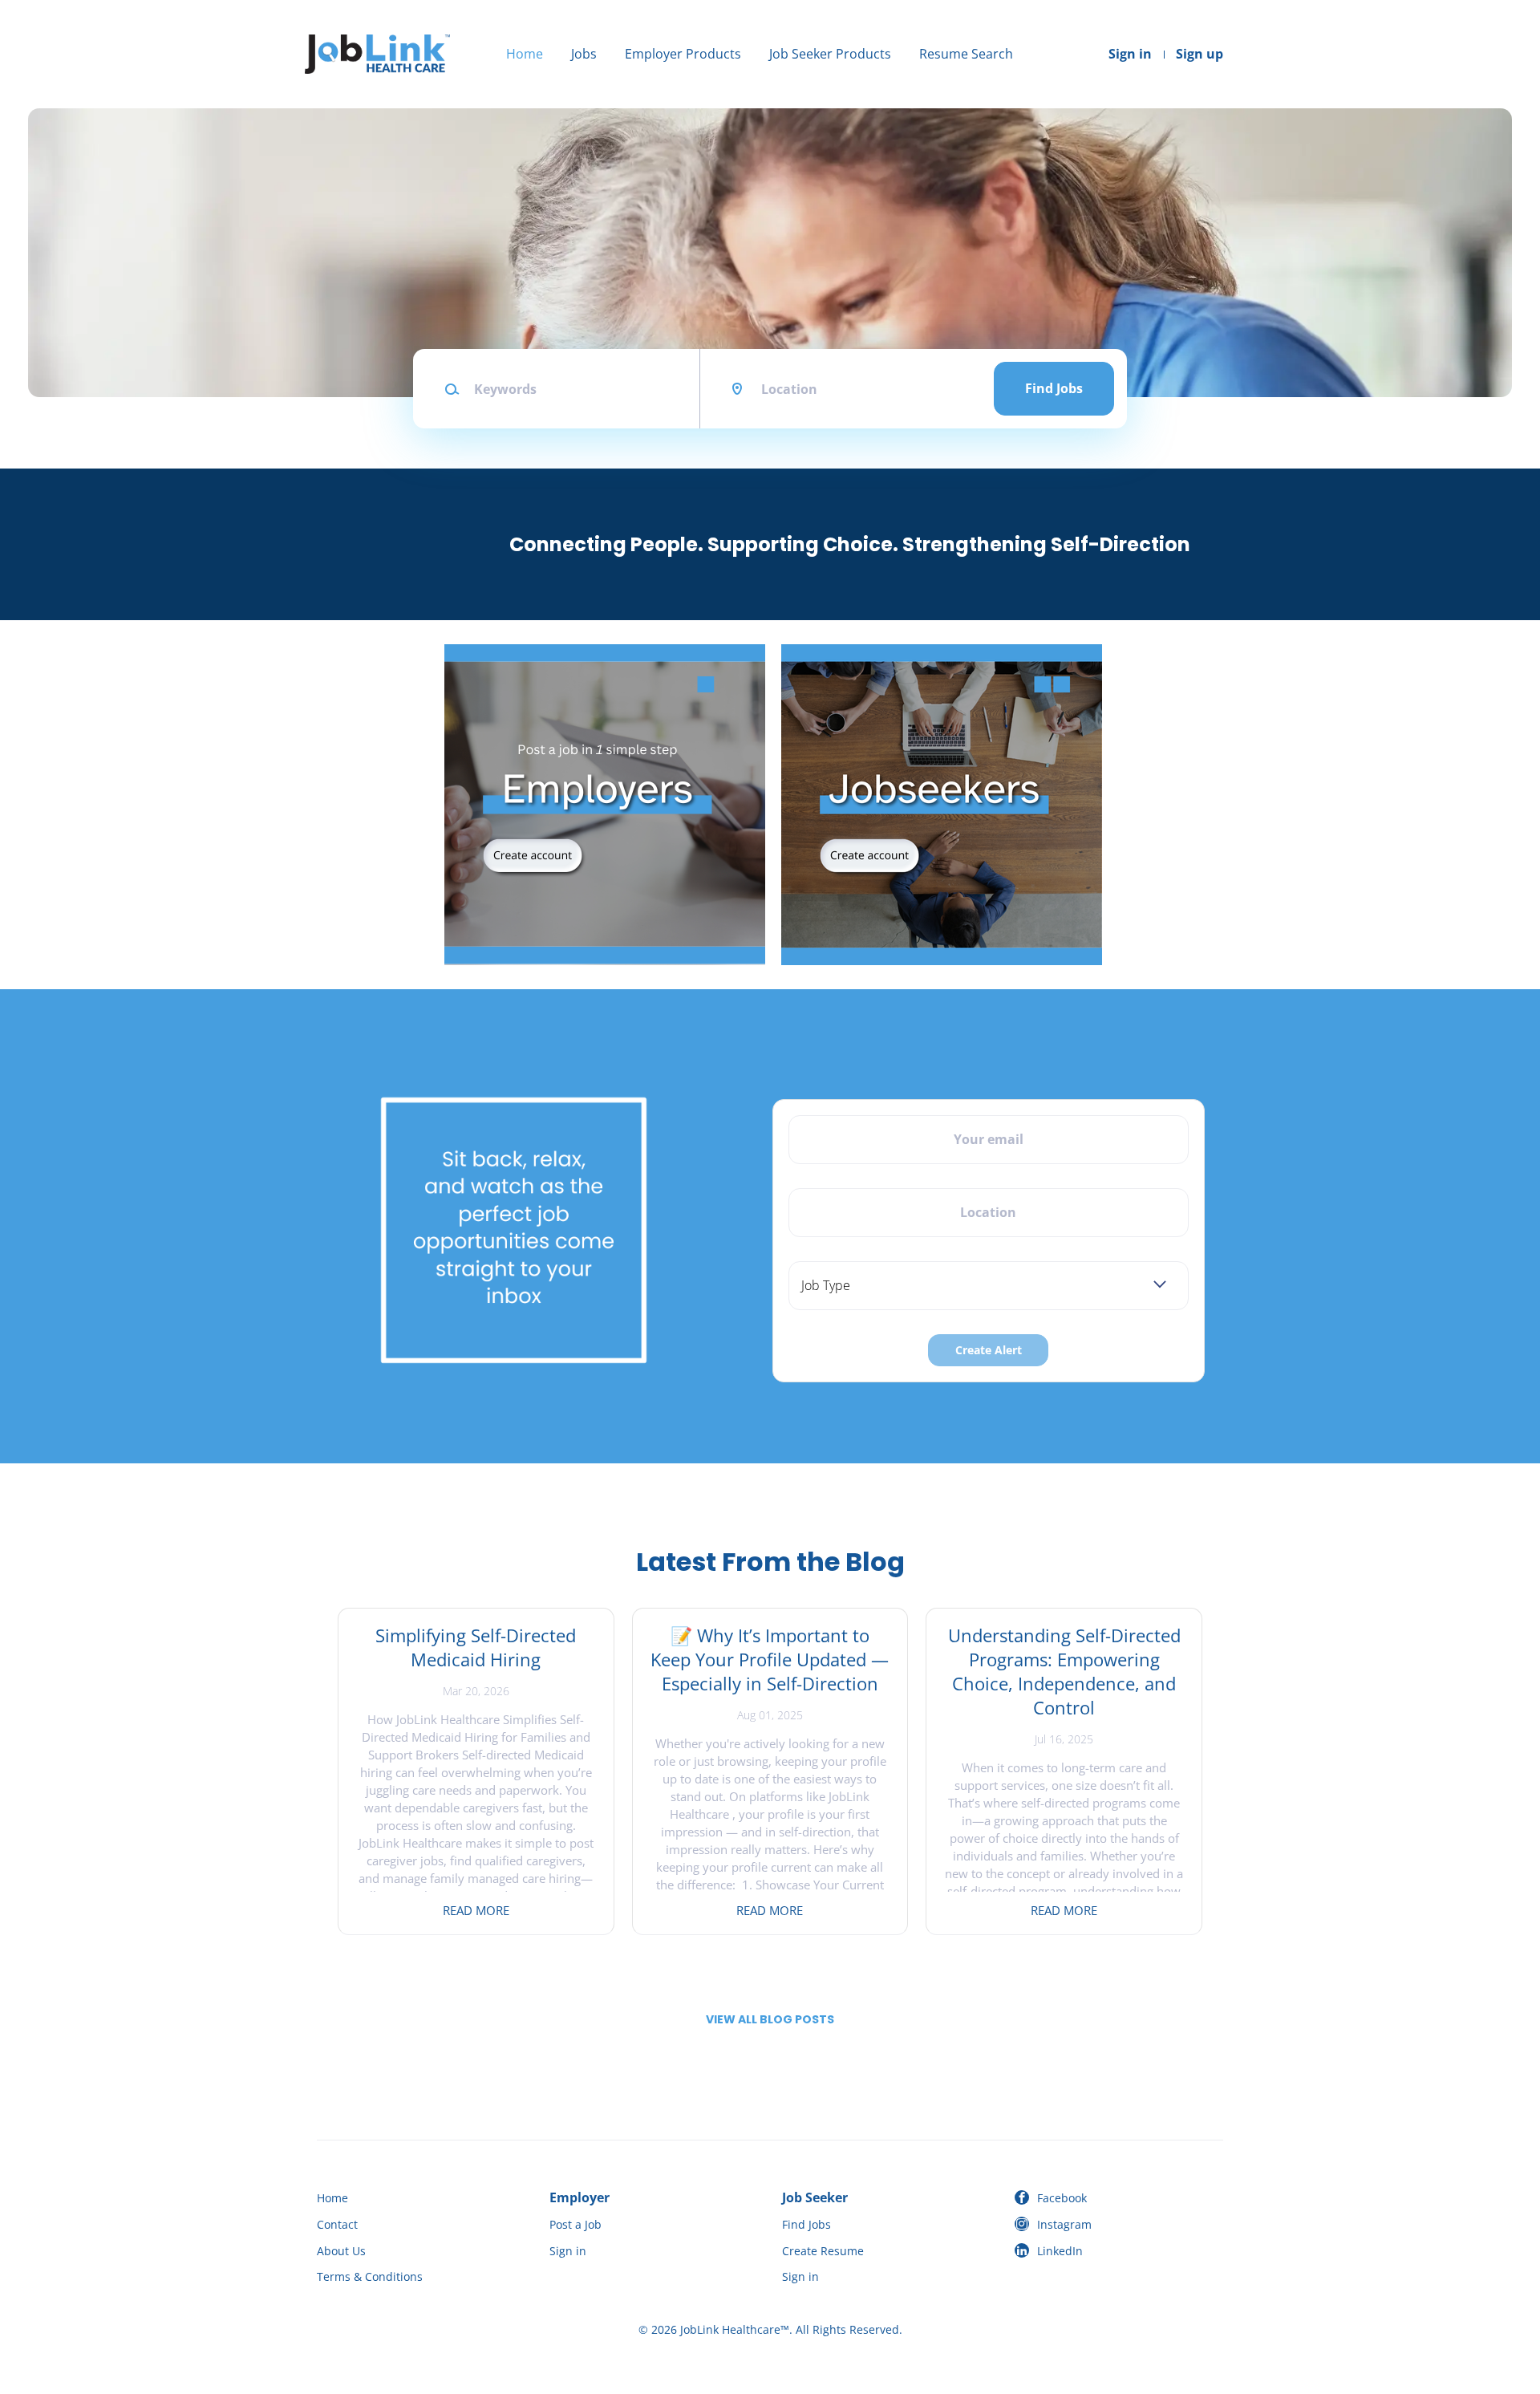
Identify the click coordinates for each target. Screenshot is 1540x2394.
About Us (341, 2251)
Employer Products (683, 54)
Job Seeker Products (830, 54)
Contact (337, 2224)
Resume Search (966, 54)
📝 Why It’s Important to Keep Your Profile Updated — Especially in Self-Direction (770, 1659)
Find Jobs (1054, 388)
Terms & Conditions (370, 2276)
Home (525, 54)
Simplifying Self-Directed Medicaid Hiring (476, 1647)
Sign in (1130, 54)
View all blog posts (770, 2019)
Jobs (584, 54)
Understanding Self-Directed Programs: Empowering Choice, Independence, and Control (1064, 1671)
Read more (476, 1910)
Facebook (1062, 2198)
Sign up (1200, 54)
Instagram (1064, 2224)
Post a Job (575, 2224)
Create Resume (823, 2251)
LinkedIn (1060, 2251)
